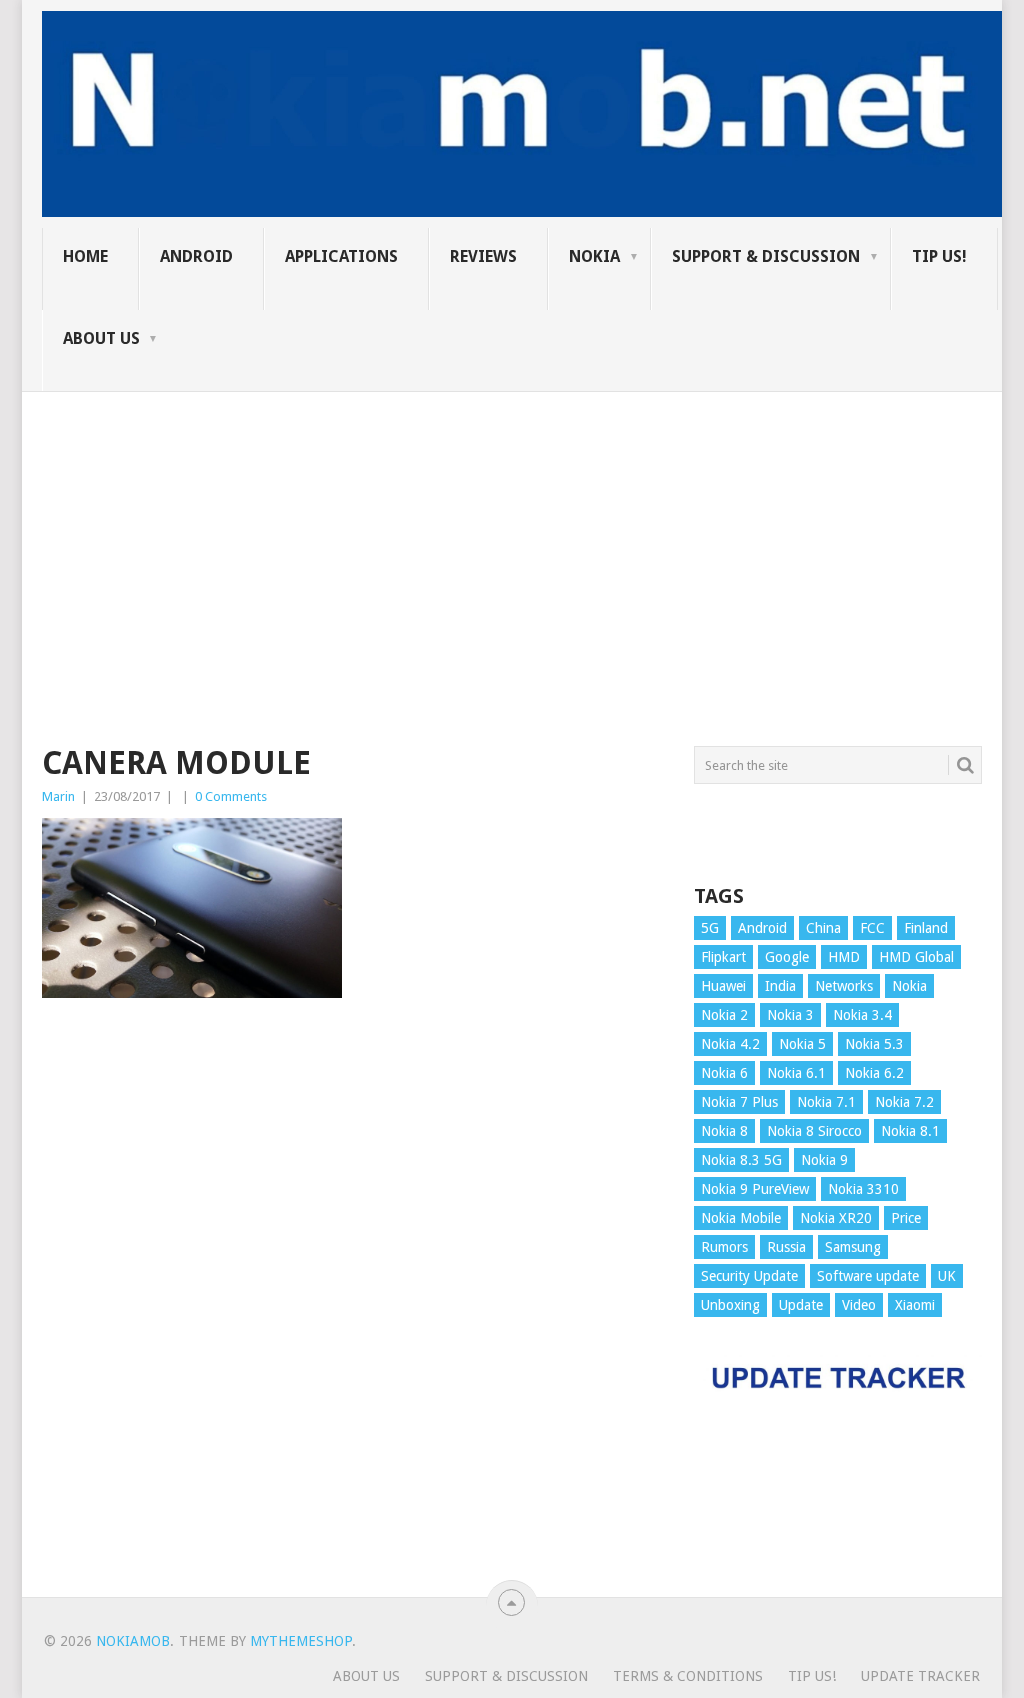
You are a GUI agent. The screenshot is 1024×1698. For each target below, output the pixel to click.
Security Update (749, 1276)
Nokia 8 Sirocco (814, 1131)
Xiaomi (915, 1305)
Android (196, 256)
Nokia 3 (790, 1015)
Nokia (594, 256)
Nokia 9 (824, 1160)
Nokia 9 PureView (755, 1189)
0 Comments (231, 796)
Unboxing (730, 1305)
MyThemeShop (301, 1641)
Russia (786, 1247)
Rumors (724, 1247)
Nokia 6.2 (874, 1073)
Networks (844, 986)
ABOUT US (101, 338)
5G (710, 928)
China (823, 928)
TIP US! (939, 256)
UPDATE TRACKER (920, 1676)
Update (801, 1305)
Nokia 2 (724, 1015)
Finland (926, 928)
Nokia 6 (724, 1073)
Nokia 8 (724, 1131)
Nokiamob (133, 1641)
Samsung (853, 1247)
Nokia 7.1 (826, 1102)
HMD (844, 957)
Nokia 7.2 (904, 1102)
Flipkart (723, 957)
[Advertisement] (512, 532)
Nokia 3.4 (862, 1015)
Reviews (483, 256)
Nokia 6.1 (796, 1073)
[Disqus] (353, 1307)
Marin (58, 796)
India (780, 986)
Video (859, 1305)
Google (787, 957)
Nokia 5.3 (874, 1044)
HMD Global (916, 957)
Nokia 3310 (863, 1189)
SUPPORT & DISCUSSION (766, 256)
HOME (85, 256)
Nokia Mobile (741, 1218)
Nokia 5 (802, 1044)
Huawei (723, 986)
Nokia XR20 (836, 1218)
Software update (868, 1276)
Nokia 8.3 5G (741, 1160)
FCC (872, 928)
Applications (341, 256)
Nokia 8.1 (910, 1131)
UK (947, 1276)
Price (906, 1218)
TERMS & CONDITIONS (688, 1676)
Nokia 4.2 (730, 1044)
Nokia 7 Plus (739, 1102)
